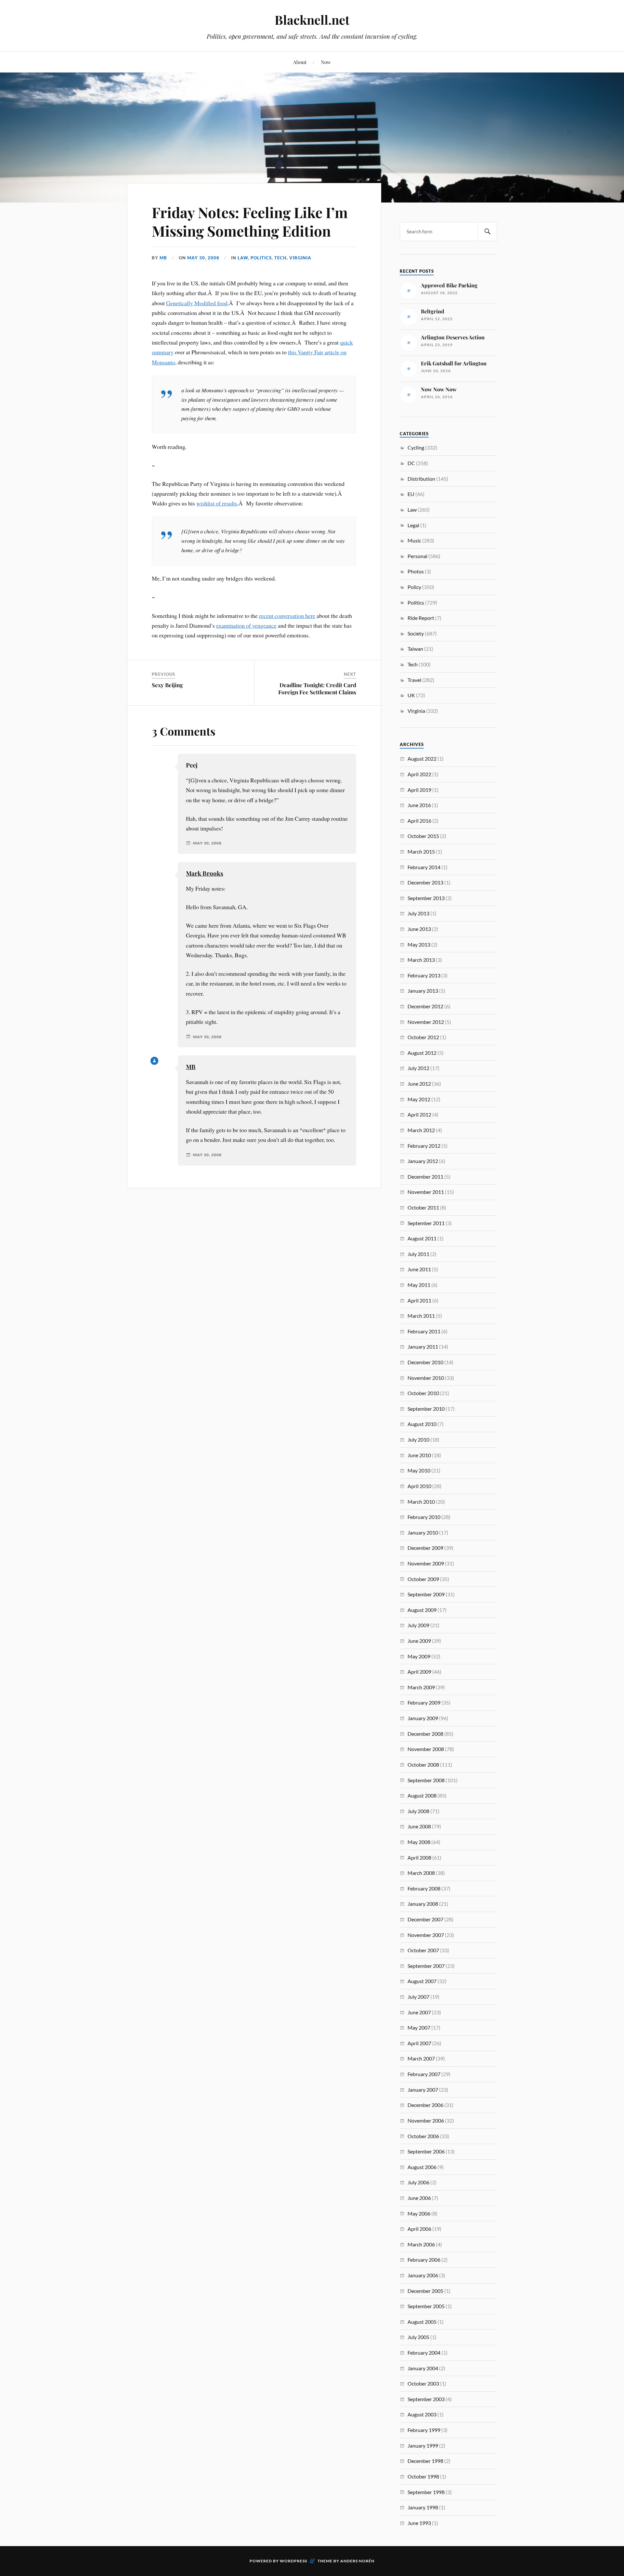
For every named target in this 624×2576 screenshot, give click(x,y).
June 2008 (419, 1826)
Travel (414, 680)
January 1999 (423, 2445)
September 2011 (426, 1223)
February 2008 (424, 1888)
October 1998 (423, 2476)
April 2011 (419, 1300)
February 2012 (424, 1146)
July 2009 (418, 1625)
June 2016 (419, 805)
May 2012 (419, 1099)
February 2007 (424, 2074)
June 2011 (419, 1269)
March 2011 (421, 1316)
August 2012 (422, 1053)
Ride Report (421, 618)
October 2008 (423, 1765)
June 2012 (419, 1084)
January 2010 (423, 1532)
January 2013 (423, 991)
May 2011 (419, 1285)
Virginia (300, 258)
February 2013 (424, 975)
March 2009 (421, 1687)
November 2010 (426, 1378)
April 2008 (419, 1857)
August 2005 (422, 2322)
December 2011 (425, 1177)
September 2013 (426, 898)
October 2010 (423, 1393)
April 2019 (419, 790)
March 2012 (421, 1130)
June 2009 (419, 1641)
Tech (280, 258)
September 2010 (426, 1409)
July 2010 (418, 1439)
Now (326, 62)
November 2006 (426, 2120)
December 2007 (425, 1919)
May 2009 (419, 1656)
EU (411, 494)
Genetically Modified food (197, 303)
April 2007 (419, 2043)
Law (243, 258)
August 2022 (422, 758)
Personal (417, 556)
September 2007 (426, 1966)
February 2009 (424, 1702)
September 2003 (426, 2399)
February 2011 (424, 1331)
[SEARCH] (487, 232)
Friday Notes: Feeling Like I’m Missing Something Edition (250, 221)
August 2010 (422, 1424)
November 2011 (426, 1192)
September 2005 (426, 2306)
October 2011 (423, 1207)
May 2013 (419, 944)
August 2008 (422, 1795)
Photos (416, 571)
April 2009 (419, 1672)
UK (411, 695)
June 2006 (419, 2198)
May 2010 (419, 1470)
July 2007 (418, 1997)
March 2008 (421, 1873)
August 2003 (422, 2414)
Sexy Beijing (167, 685)
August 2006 (422, 2167)
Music (414, 540)
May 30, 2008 (203, 258)
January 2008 (423, 1904)
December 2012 (425, 1006)
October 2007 (423, 1950)
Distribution (421, 479)
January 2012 (423, 1161)
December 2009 (425, 1548)
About (300, 62)
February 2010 (424, 1517)
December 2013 (425, 882)
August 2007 (422, 1981)
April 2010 (419, 1486)
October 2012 (423, 1037)
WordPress (293, 2561)
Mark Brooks (205, 873)
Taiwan (415, 649)
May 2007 (419, 2027)
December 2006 (425, 2105)
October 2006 (423, 2136)
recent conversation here (287, 616)
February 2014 (424, 867)
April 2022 (419, 774)
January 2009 (423, 1718)
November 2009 (426, 1563)
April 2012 (419, 1114)
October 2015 (423, 836)
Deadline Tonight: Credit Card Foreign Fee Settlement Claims (317, 688)
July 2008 (418, 1811)
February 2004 (424, 2353)
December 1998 (425, 2461)
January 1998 (423, 2507)
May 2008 (419, 1842)
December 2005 (425, 2291)
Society (416, 633)
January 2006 (423, 2275)
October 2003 (423, 2383)
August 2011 (422, 1238)
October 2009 (423, 1579)
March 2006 (421, 2244)
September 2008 (426, 1780)
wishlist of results (217, 503)
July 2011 (418, 1254)
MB (163, 258)
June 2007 (419, 2012)
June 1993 (419, 2523)
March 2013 (421, 960)
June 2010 (419, 1455)
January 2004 (423, 2368)
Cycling (416, 447)
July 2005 (418, 2337)
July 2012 (418, 1068)
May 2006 (419, 2213)
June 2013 (419, 929)
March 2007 (421, 2058)
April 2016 (419, 821)
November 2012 (426, 1022)
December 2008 (425, 1734)
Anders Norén (357, 2561)
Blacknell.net (312, 20)
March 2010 (421, 1502)
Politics (261, 258)
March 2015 (421, 851)
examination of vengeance (246, 625)
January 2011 (423, 1347)
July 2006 (418, 2182)
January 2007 (423, 2090)
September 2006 (426, 2151)
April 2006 (419, 2229)
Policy (414, 587)
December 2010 (425, 1362)
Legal (413, 525)
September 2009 (426, 1594)
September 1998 (426, 2492)
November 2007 (426, 1935)
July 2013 (418, 913)
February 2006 (424, 2260)
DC (411, 463)
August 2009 (422, 1610)
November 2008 (426, 1749)
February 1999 (424, 2430)
